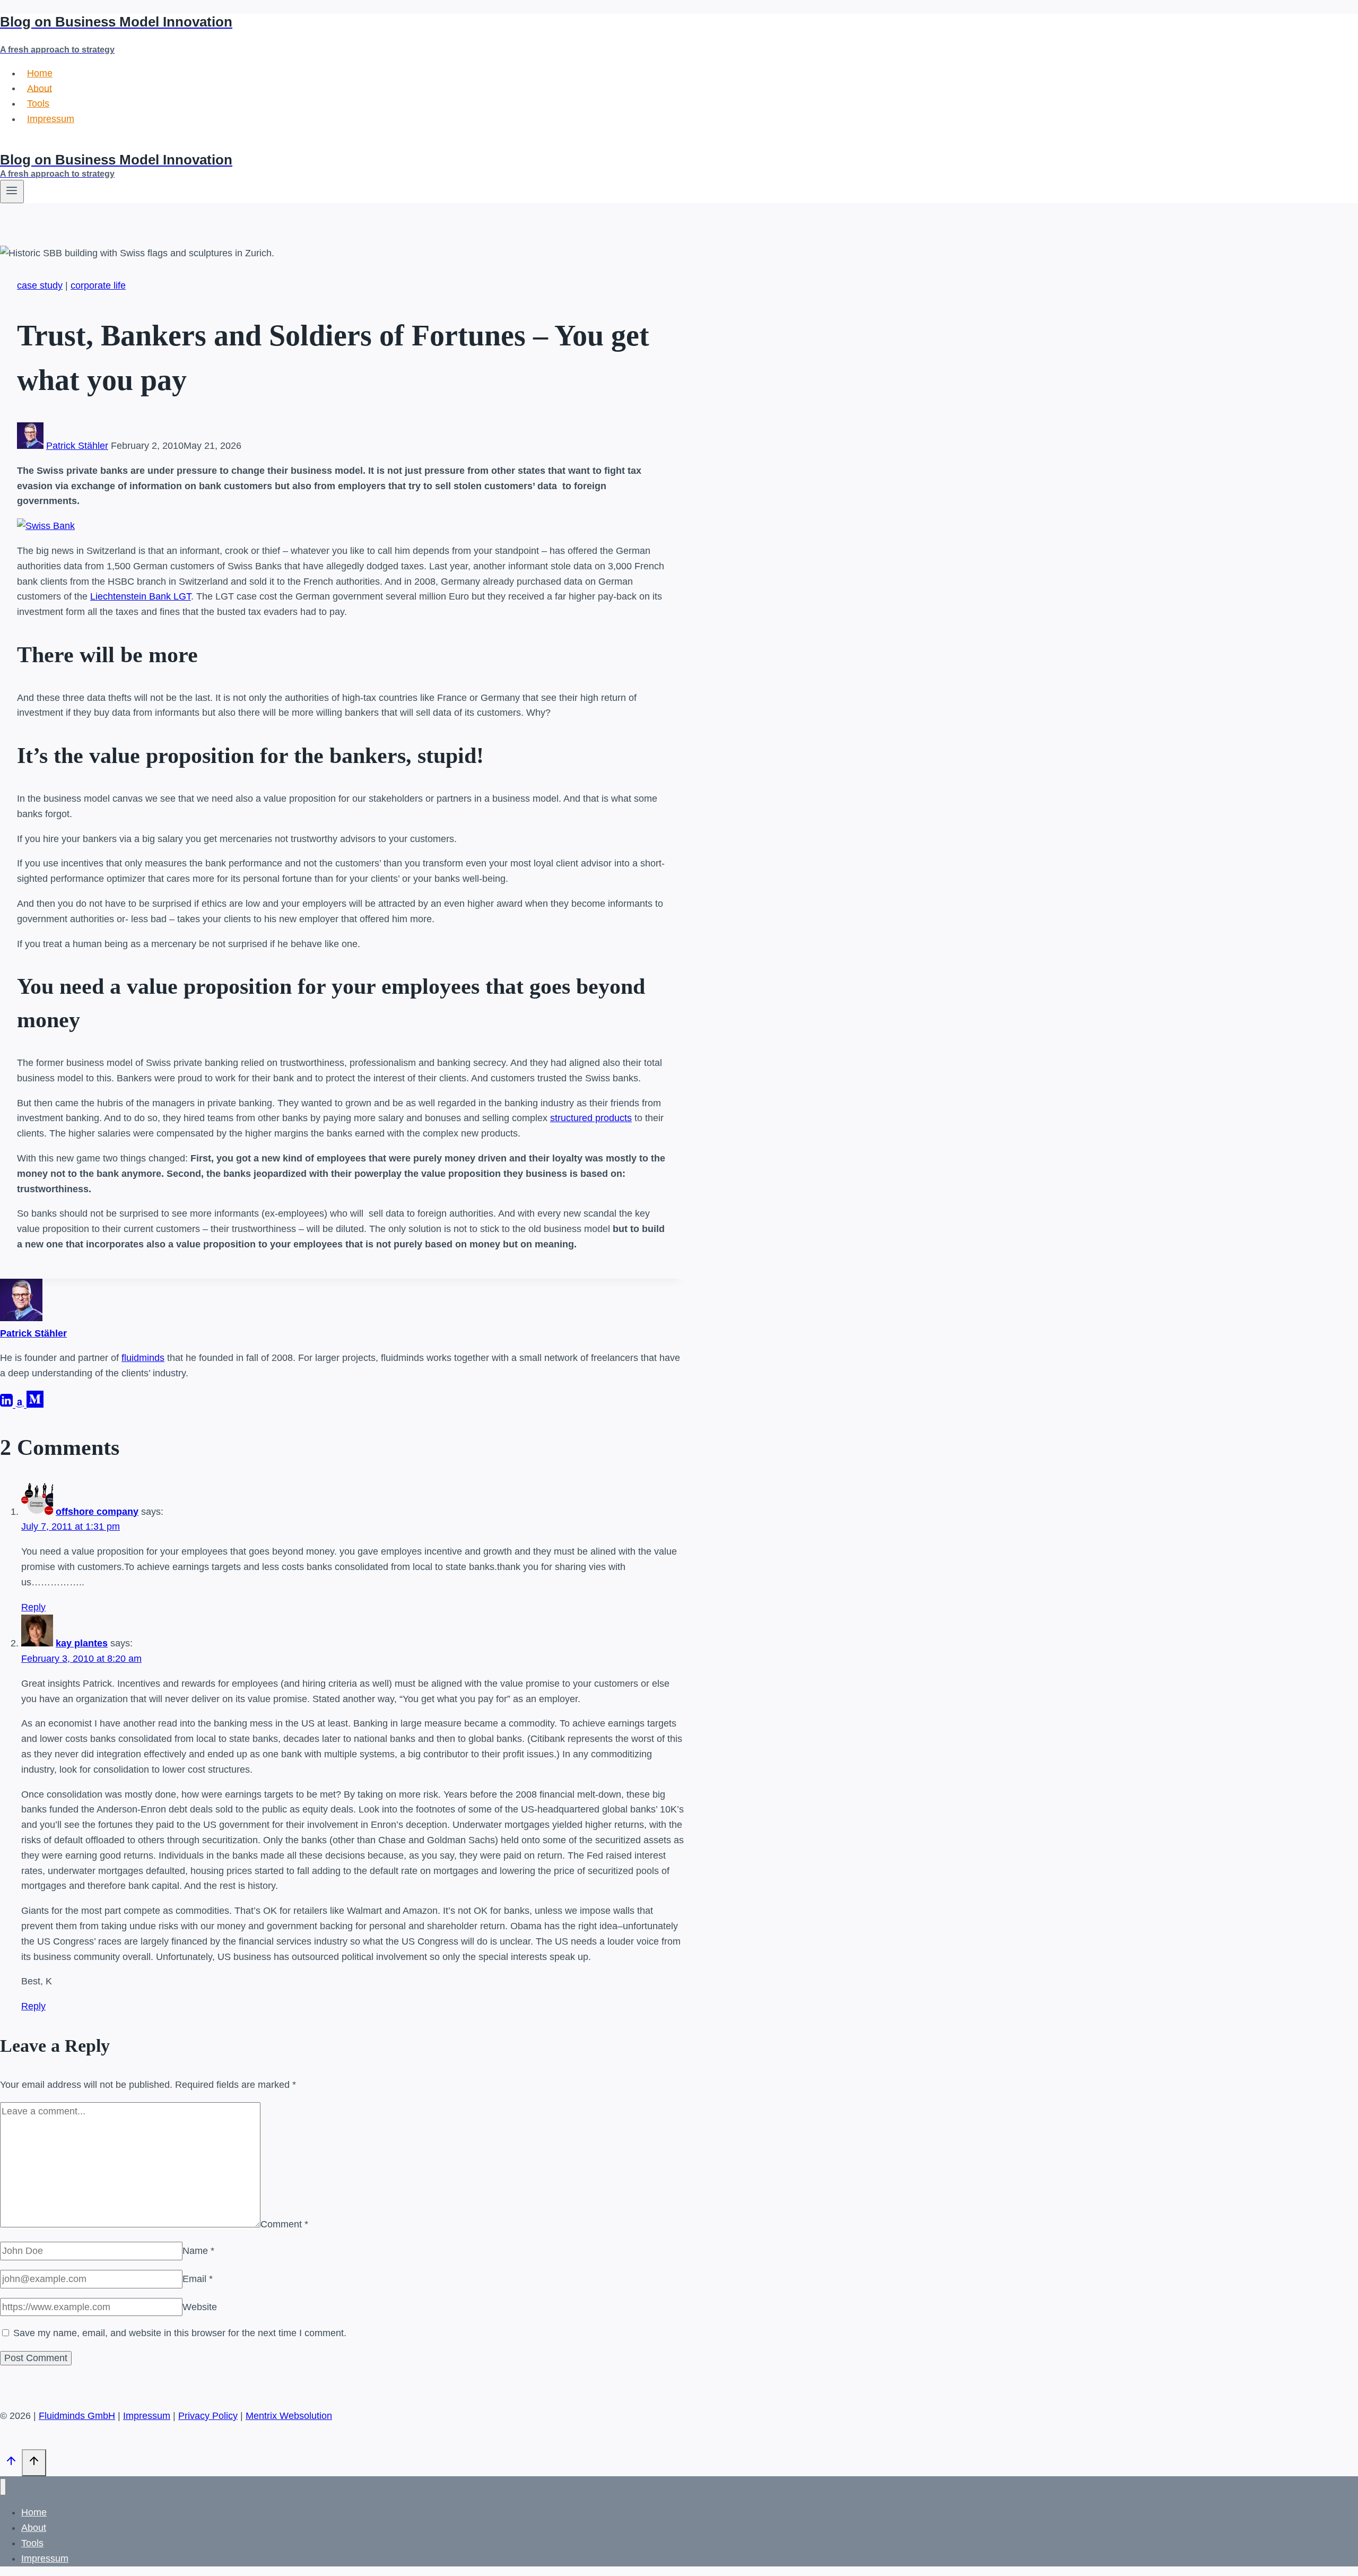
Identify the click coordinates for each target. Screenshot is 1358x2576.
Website (200, 2307)
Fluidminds (23, 144)
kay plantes (82, 1643)
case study (40, 285)
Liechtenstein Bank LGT (141, 596)
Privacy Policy (208, 2416)
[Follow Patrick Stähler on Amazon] (21, 1404)
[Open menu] (12, 192)
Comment (284, 2224)
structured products (591, 1118)
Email (198, 2279)
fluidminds (143, 1358)
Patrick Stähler (77, 446)
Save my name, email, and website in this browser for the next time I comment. (180, 2333)
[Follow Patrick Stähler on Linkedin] (8, 1404)
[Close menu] (3, 2487)
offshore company (97, 1512)
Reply (33, 1607)
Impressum (51, 119)
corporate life (98, 285)
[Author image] (30, 446)
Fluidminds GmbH (77, 2416)
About (40, 88)
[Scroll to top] (11, 2464)
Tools (38, 103)
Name (198, 2251)
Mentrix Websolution (289, 2416)
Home (40, 73)
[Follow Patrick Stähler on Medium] (35, 1404)
